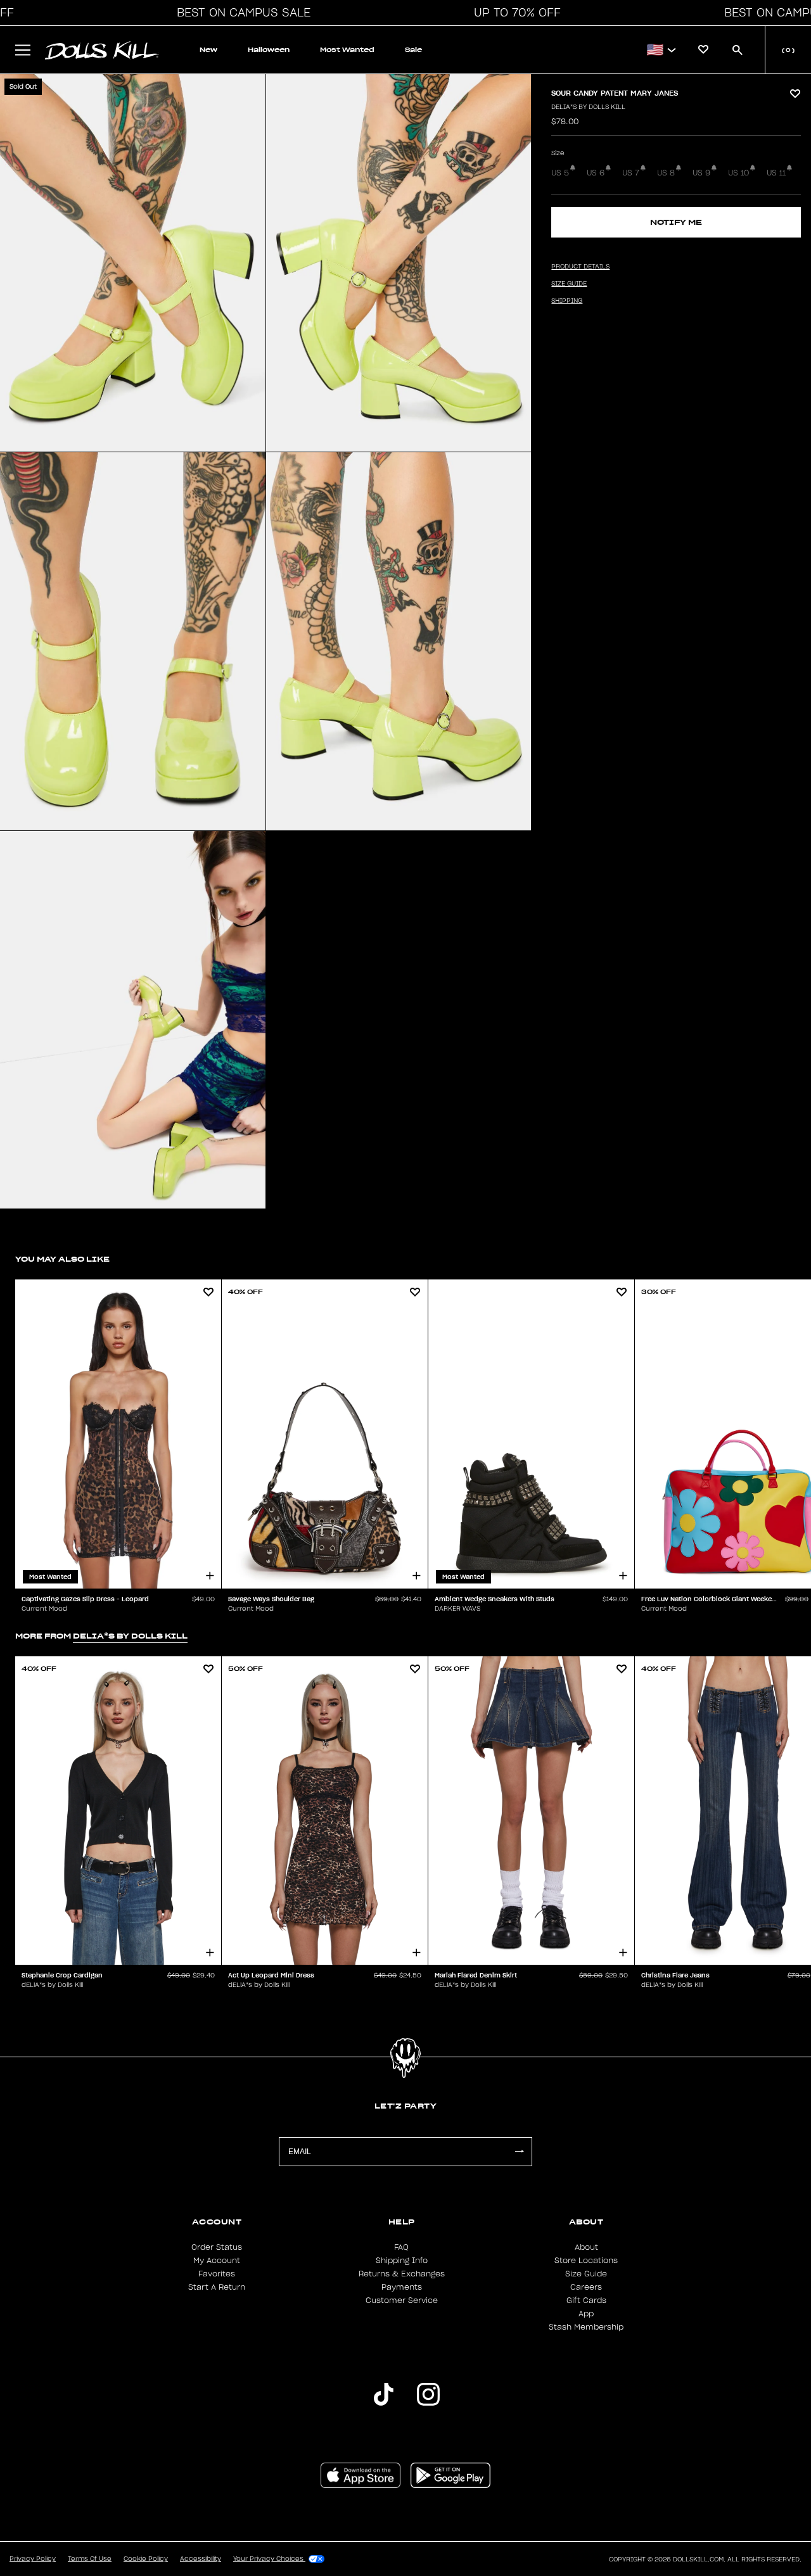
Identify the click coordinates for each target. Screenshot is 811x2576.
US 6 (596, 173)
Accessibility (201, 2559)
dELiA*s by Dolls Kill (588, 107)
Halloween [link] (269, 50)
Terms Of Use (90, 2559)
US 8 (666, 173)
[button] (240, 13)
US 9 (701, 173)
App (586, 2314)
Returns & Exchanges (402, 2274)
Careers (586, 2287)
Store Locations (586, 2261)
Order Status (217, 2247)
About (586, 2247)
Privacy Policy (33, 2559)
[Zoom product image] (133, 263)
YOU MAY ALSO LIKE (62, 1259)
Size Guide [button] (569, 284)
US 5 (560, 173)
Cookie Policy (146, 2559)
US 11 (776, 173)
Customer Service (402, 2300)
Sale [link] (413, 50)
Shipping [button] (567, 301)
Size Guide (586, 2274)
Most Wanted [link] (347, 50)
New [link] (208, 50)
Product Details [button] (580, 267)
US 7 (631, 173)
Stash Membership (586, 2327)
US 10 (738, 173)
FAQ (401, 2247)
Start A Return (217, 2287)
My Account (217, 2261)
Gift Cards (586, 2300)
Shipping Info (402, 2261)
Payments (402, 2287)
